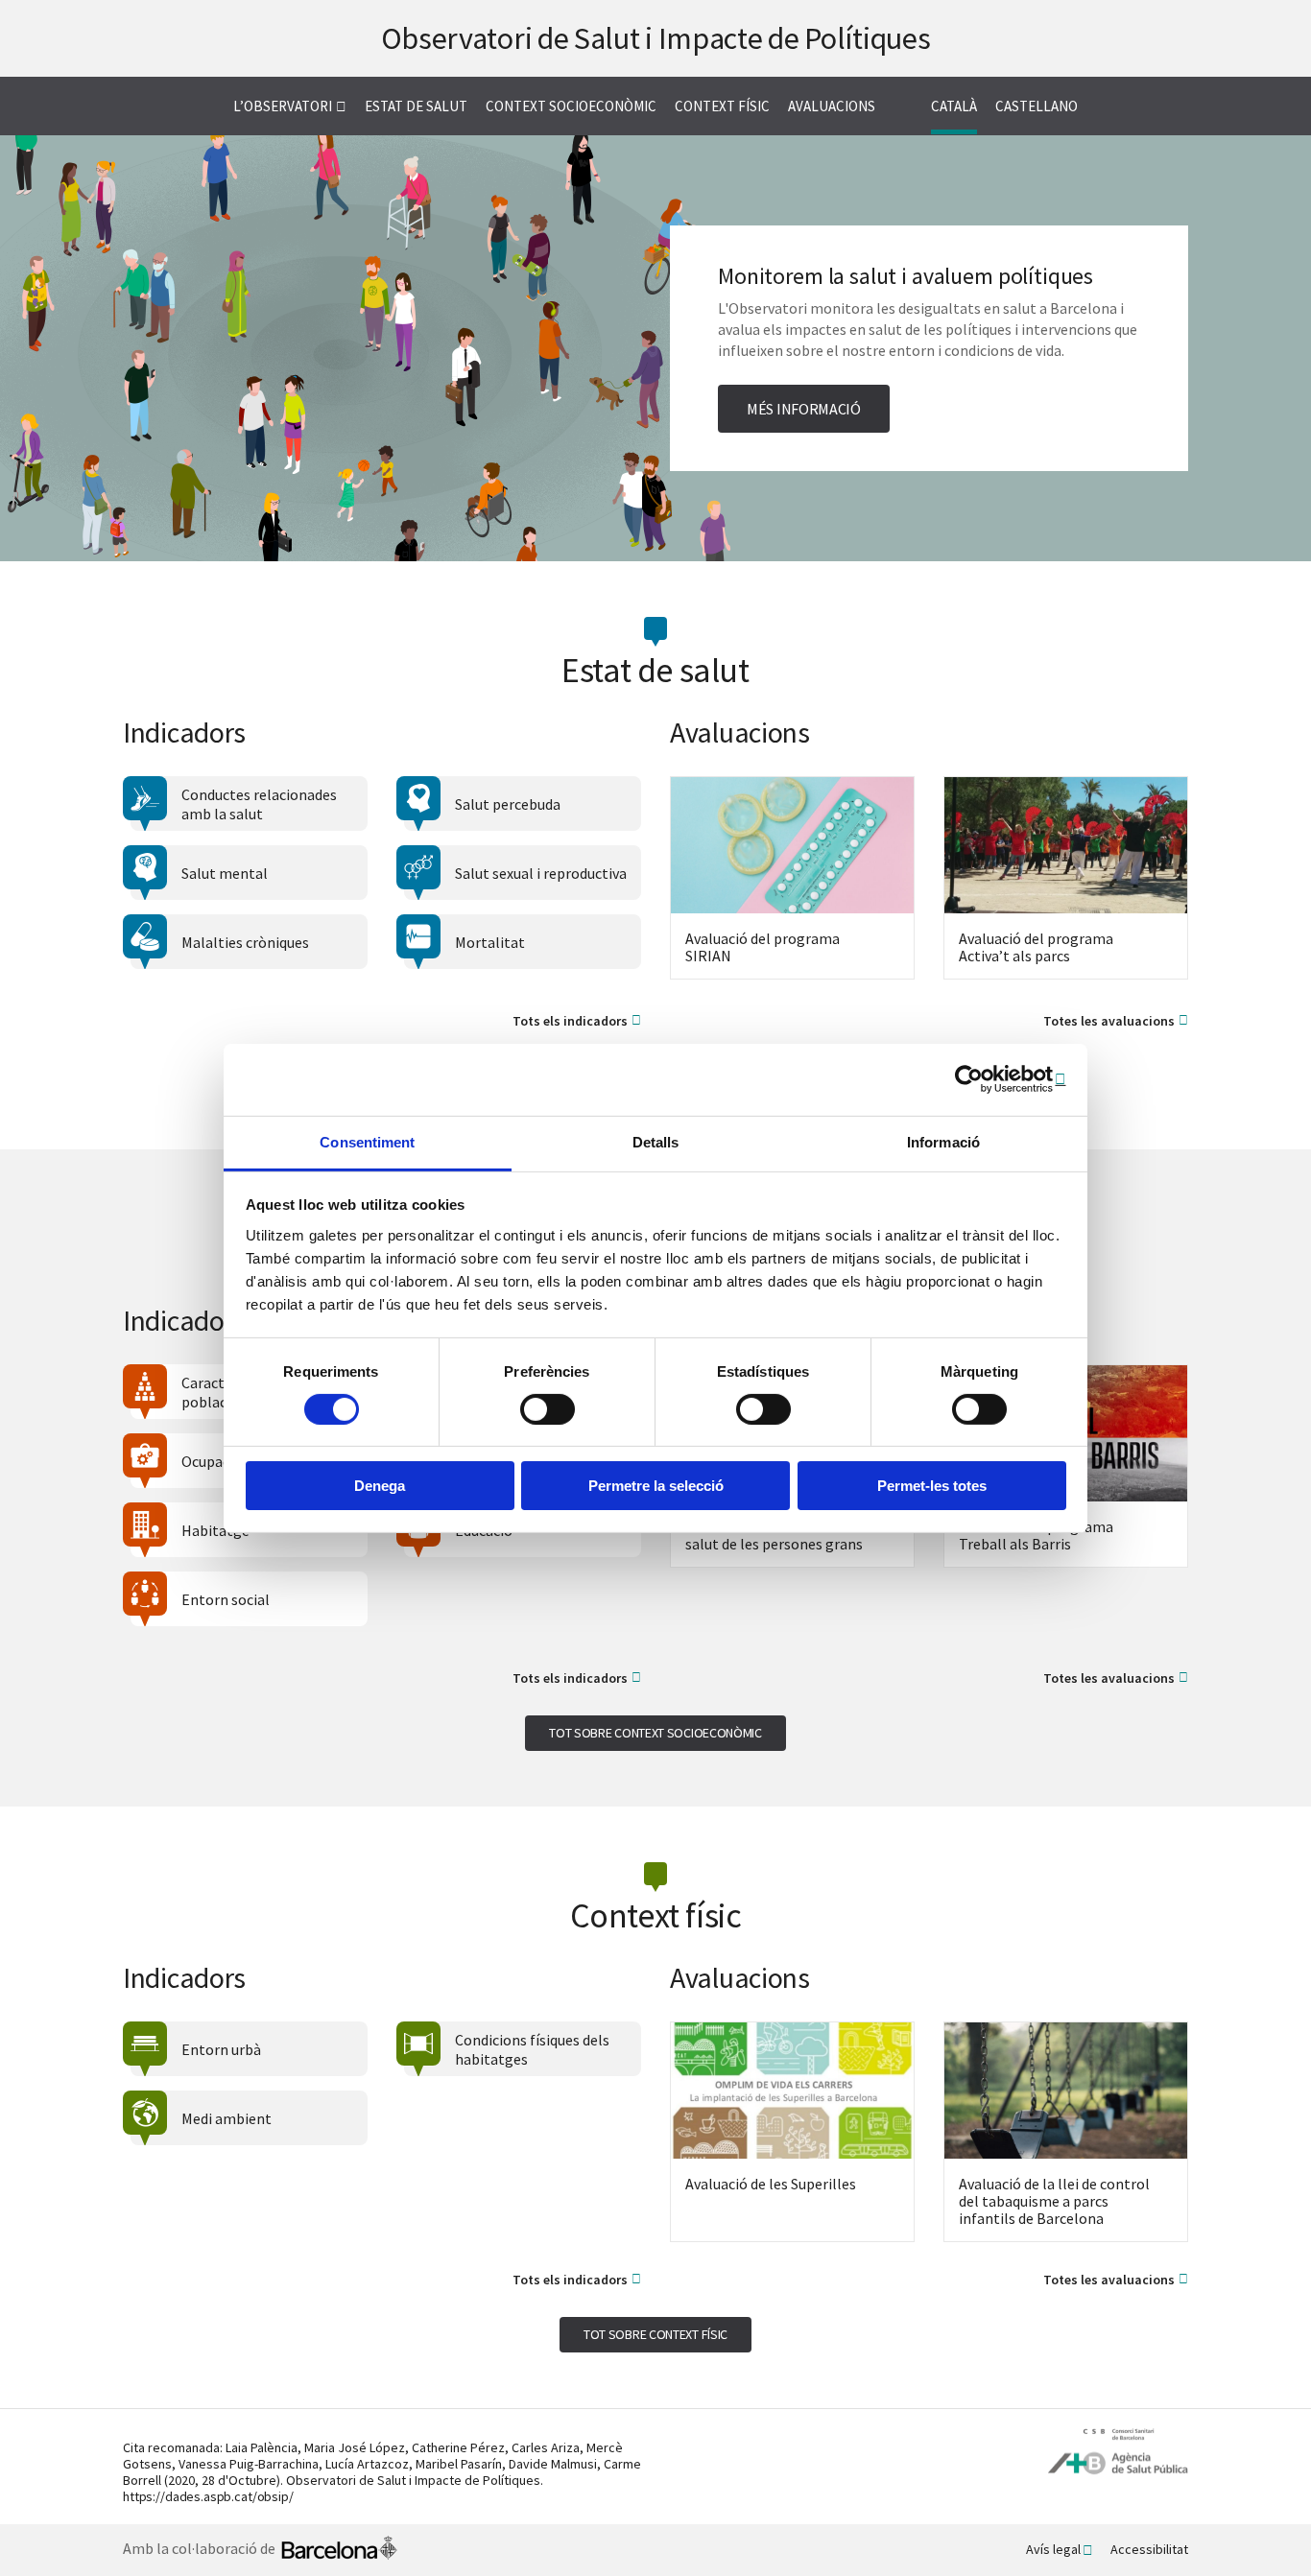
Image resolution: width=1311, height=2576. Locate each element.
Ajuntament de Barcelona (339, 2550)
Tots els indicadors (570, 1021)
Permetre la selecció (656, 1486)
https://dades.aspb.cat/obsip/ (208, 2496)
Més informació (804, 409)
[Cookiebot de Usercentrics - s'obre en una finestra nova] (982, 1079)
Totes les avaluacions (1109, 1021)
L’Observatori (283, 106)
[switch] (548, 1409)
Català (954, 106)
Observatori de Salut (656, 38)
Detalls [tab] (656, 1141)
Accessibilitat (1149, 2549)
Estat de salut (416, 106)
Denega (380, 1486)
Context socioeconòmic (571, 106)
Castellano (1037, 106)
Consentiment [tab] (367, 1141)
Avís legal (1053, 2549)
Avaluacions (832, 106)
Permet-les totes (932, 1486)
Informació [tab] (943, 1141)
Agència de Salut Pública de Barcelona (1118, 2452)
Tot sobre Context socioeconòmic (655, 1733)
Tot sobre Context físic (655, 2334)
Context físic (722, 106)
